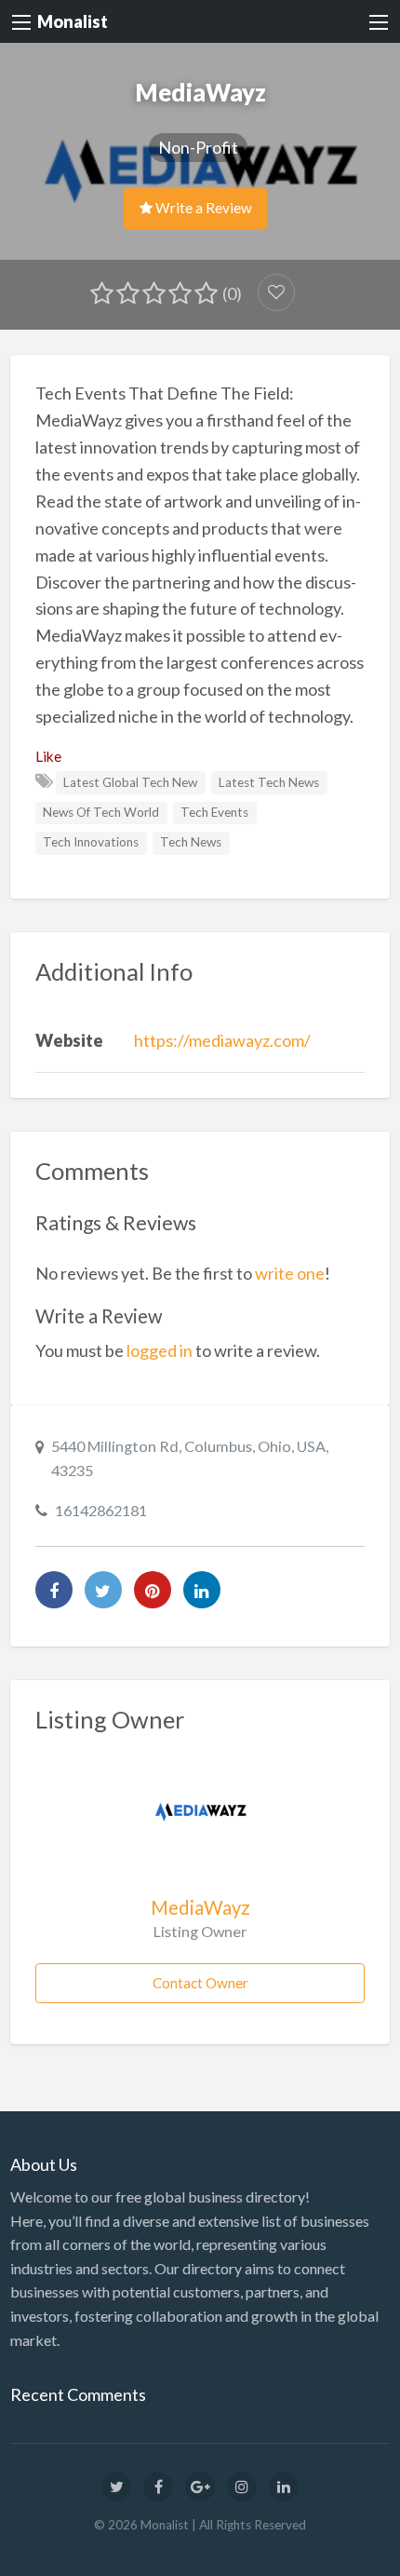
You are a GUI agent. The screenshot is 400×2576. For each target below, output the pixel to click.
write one (290, 1273)
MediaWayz (200, 1907)
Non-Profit (198, 147)
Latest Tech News (269, 782)
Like (48, 756)
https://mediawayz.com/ (222, 1040)
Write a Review (202, 208)
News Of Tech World (101, 812)
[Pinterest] (153, 1590)
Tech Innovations (91, 842)
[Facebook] (54, 1590)
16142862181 (101, 1510)
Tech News (191, 842)
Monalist (73, 21)
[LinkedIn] (202, 1590)
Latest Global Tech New (130, 782)
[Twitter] (103, 1590)
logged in (160, 1350)
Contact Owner (200, 1983)
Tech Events (214, 812)
